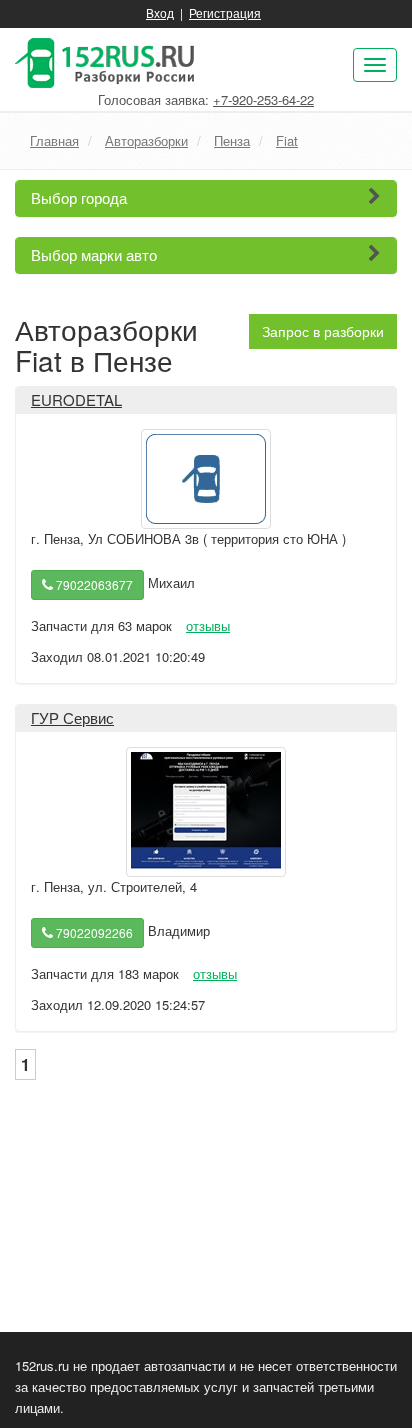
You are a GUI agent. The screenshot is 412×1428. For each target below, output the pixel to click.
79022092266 (93, 932)
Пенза (232, 140)
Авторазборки (146, 140)
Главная (54, 140)
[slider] (79, 608)
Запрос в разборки (323, 331)
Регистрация (225, 12)
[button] (206, 198)
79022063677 (93, 584)
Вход (160, 12)
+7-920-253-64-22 (263, 99)
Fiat (287, 140)
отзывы (208, 625)
